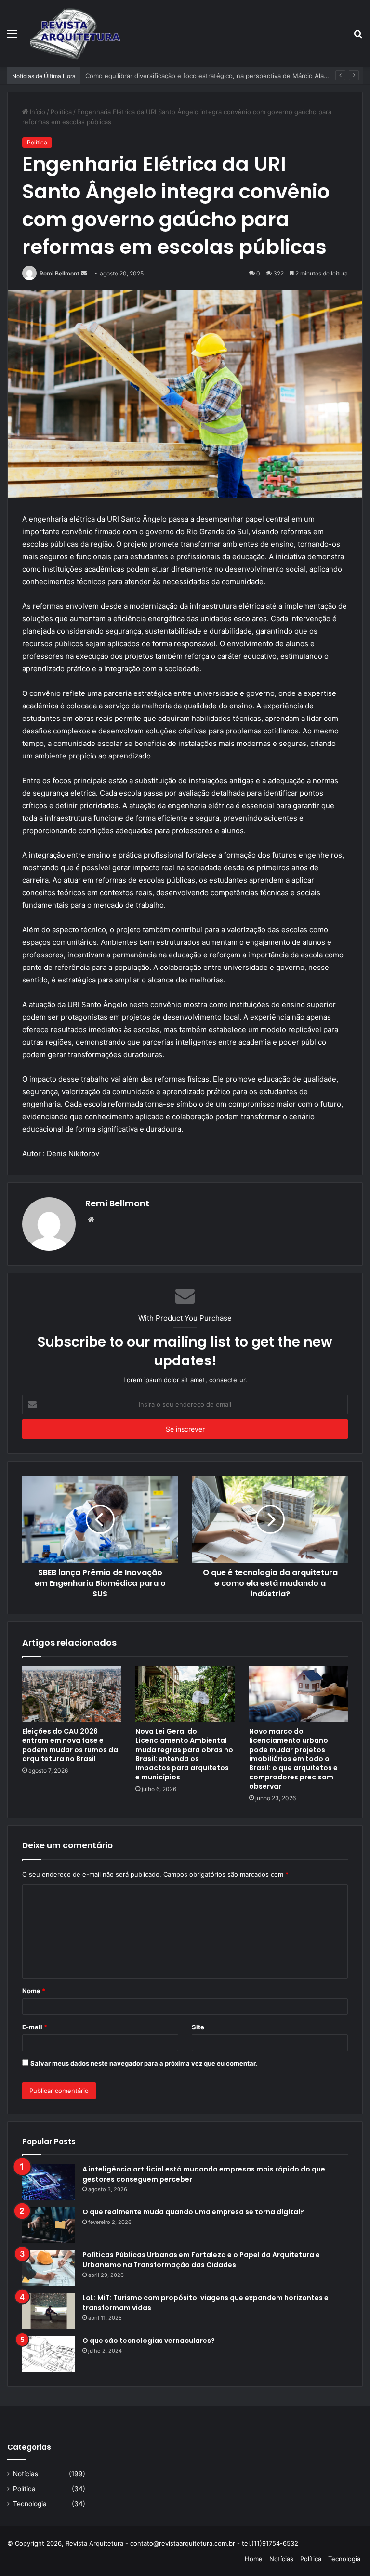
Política (61, 112)
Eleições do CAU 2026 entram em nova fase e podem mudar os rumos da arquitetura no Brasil (70, 1745)
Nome (34, 1991)
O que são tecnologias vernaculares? (149, 2341)
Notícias (26, 2474)
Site (198, 2027)
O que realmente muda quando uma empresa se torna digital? (193, 2212)
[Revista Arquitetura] (75, 33)
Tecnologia (30, 2504)
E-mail (35, 2027)
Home (254, 2559)
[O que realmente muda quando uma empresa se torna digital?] (49, 2225)
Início (37, 112)
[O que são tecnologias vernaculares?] (49, 2354)
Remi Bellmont (59, 273)
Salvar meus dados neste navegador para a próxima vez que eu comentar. (144, 2063)
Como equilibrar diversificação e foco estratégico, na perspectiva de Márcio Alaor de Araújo (223, 76)
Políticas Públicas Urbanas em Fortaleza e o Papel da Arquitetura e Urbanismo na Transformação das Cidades (201, 2260)
